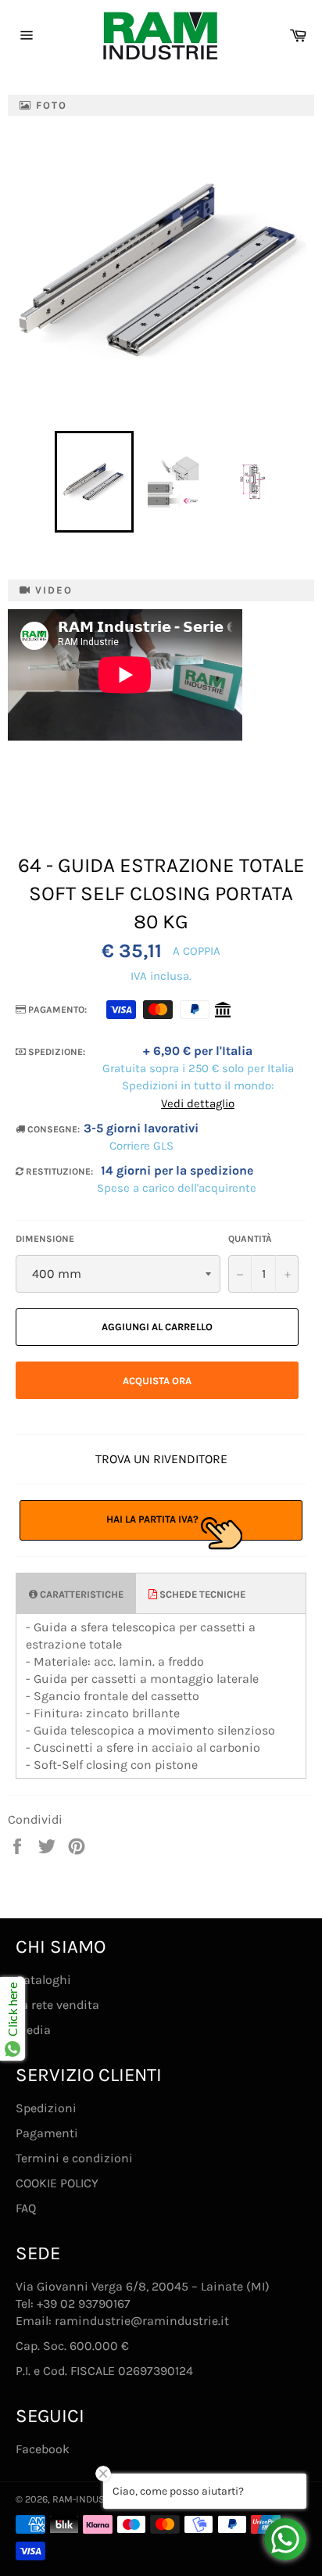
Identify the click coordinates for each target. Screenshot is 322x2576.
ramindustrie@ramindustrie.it (142, 2321)
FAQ (26, 2208)
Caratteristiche (80, 1594)
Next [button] (299, 482)
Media (33, 2030)
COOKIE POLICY (57, 2183)
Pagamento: (56, 1010)
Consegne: (52, 1129)
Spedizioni (46, 2108)
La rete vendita (57, 2005)
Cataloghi (43, 1980)
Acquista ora (157, 1381)
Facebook (43, 2449)
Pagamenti (47, 2133)
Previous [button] (47, 482)
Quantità (250, 1239)
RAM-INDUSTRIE (88, 2499)
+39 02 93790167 (84, 2303)
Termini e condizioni (74, 2158)
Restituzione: (58, 1171)
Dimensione (45, 1239)
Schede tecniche (201, 1594)
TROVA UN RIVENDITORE (161, 1459)
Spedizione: (55, 1052)
